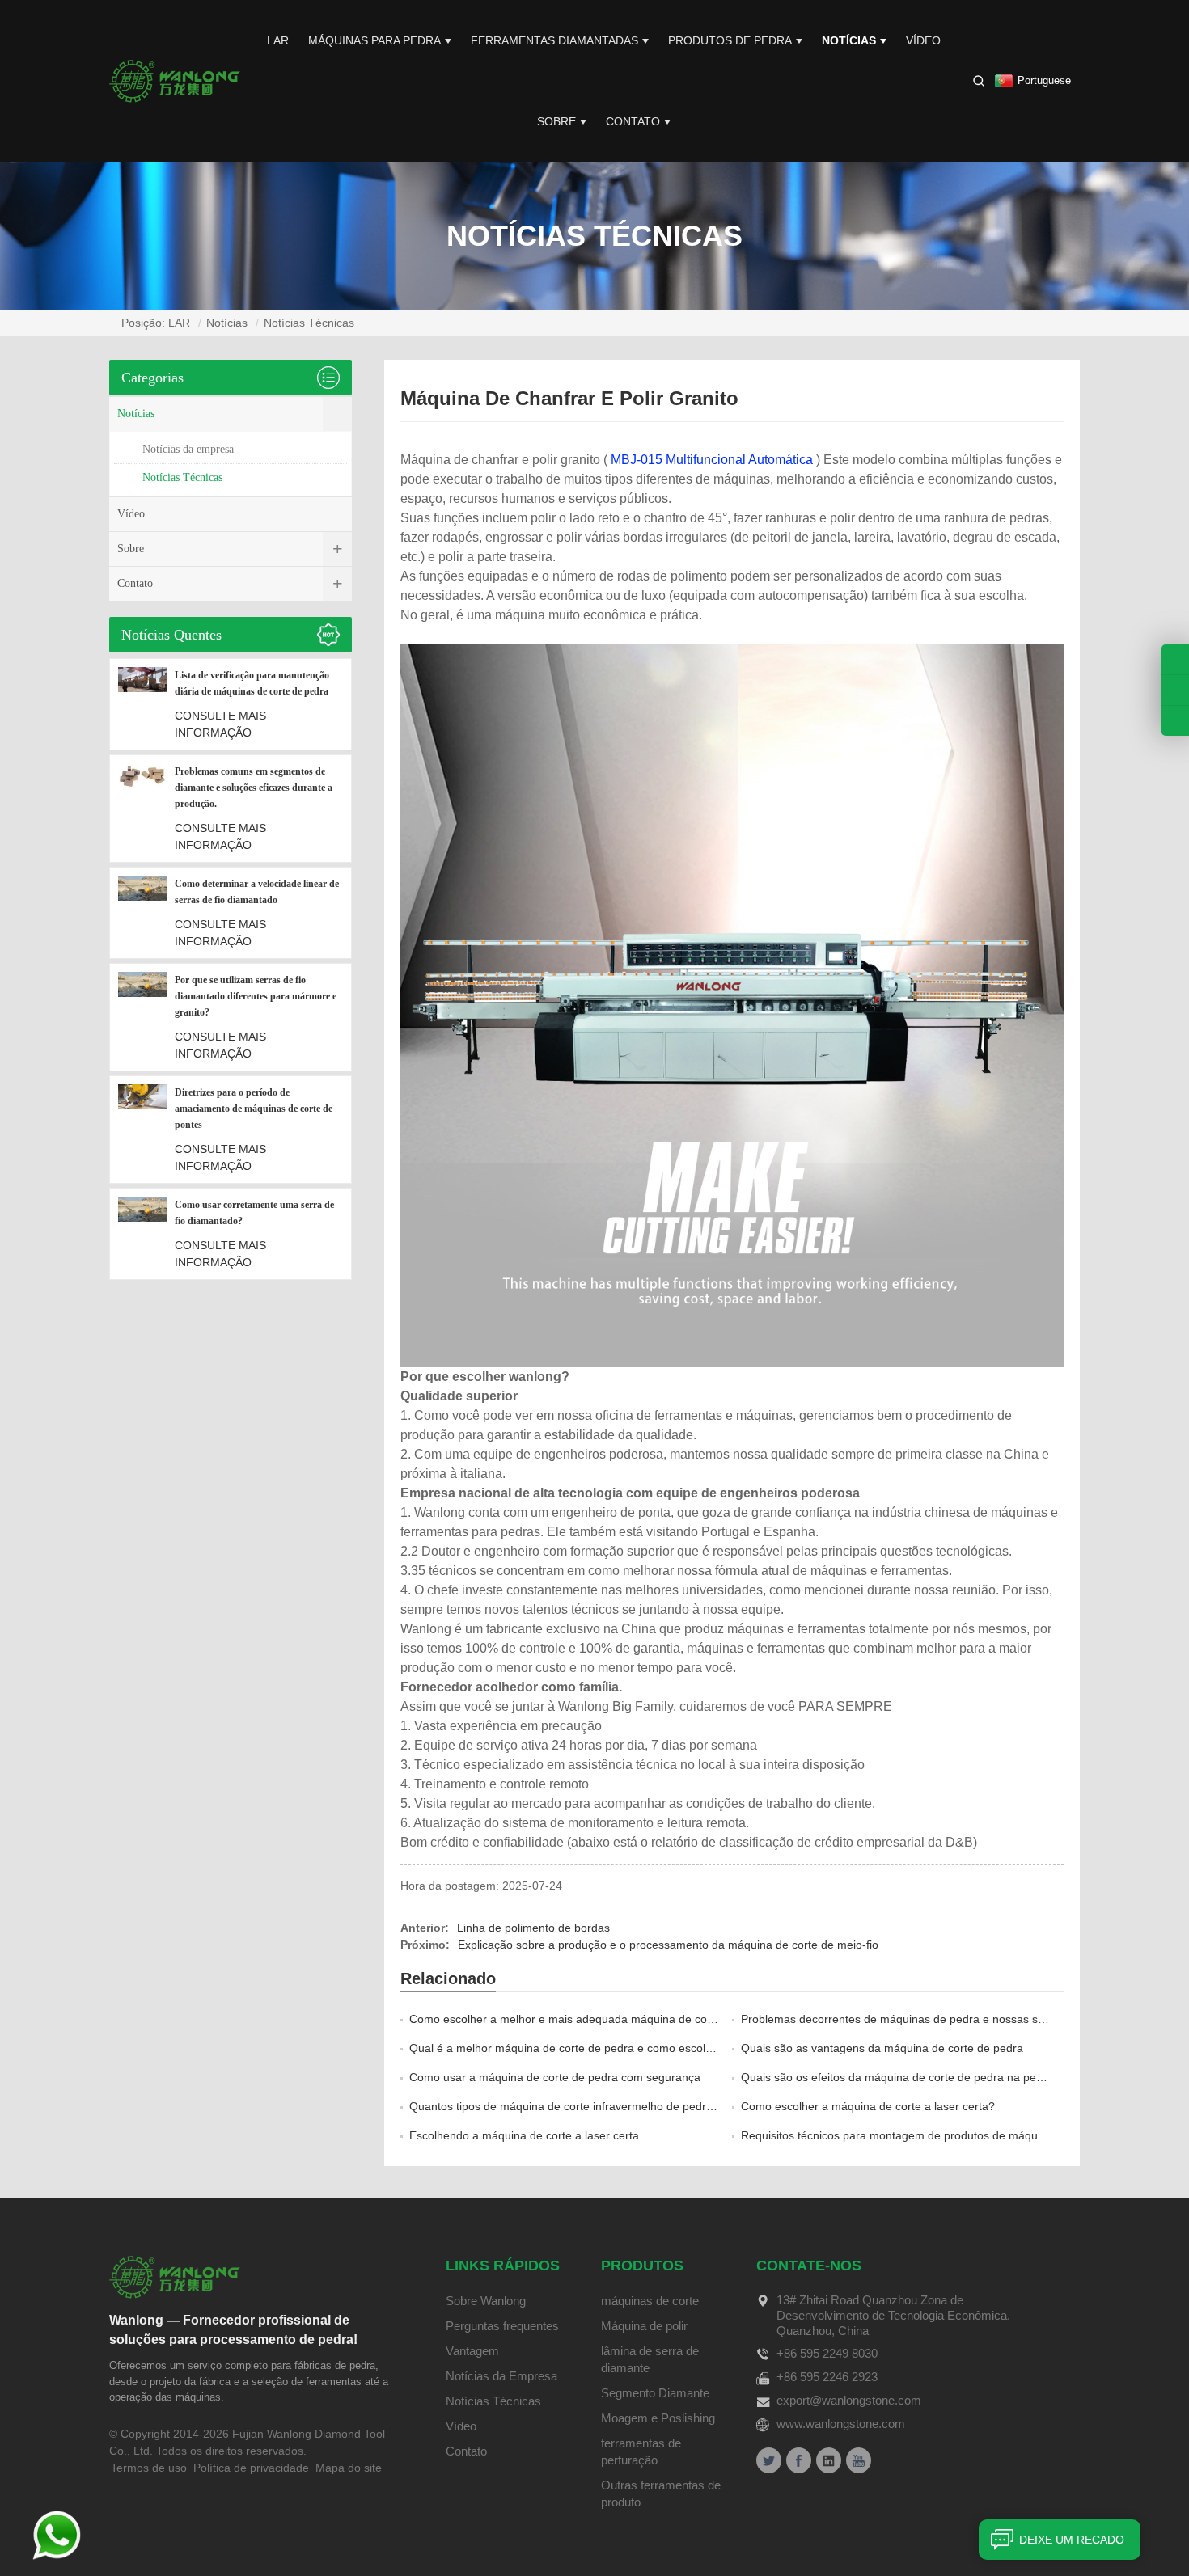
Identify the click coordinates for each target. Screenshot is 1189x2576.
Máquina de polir (644, 2326)
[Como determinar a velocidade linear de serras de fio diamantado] (142, 913)
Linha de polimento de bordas (533, 1928)
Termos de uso (149, 2468)
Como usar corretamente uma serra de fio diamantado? (254, 1213)
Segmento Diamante (655, 2393)
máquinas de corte (650, 2301)
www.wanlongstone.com (841, 2424)
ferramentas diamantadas (554, 40)
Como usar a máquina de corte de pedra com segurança (555, 2077)
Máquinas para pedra (374, 40)
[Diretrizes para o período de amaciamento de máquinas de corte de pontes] (142, 1130)
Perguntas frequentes (502, 2326)
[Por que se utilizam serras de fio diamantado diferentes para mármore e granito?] (142, 1017)
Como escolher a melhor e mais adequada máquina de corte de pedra (590, 2019)
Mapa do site (349, 2468)
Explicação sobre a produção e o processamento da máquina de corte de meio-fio (668, 1945)
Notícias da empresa (188, 449)
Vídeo (923, 40)
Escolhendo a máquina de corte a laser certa (524, 2135)
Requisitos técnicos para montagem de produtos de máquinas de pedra (925, 2135)
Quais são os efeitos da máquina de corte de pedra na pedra (897, 2077)
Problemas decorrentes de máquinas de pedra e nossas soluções (909, 2019)
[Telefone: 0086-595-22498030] (1175, 659)
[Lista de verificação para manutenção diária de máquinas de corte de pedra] (142, 704)
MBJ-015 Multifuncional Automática (712, 460)
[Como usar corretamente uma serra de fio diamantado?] (142, 1234)
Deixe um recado (1072, 2540)
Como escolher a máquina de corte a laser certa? (868, 2106)
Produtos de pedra (730, 40)
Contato (633, 121)
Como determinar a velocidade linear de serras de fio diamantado (257, 892)
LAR (278, 40)
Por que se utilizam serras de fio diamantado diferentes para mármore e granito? (256, 996)
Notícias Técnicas (309, 323)
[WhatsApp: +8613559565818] (1175, 690)
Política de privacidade (251, 2468)
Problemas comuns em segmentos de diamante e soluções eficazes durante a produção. (254, 788)
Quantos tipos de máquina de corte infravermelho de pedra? (564, 2106)
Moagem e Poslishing (658, 2418)
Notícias (849, 40)
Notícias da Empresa (501, 2376)
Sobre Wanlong (486, 2301)
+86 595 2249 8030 (827, 2353)
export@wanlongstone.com (849, 2400)
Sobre (556, 121)
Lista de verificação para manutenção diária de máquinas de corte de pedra (252, 683)
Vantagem (472, 2351)
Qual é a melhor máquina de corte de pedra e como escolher (566, 2048)
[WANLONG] (175, 80)
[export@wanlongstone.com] (1175, 721)
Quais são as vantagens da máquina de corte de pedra (882, 2048)
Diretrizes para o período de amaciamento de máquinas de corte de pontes (254, 1109)
